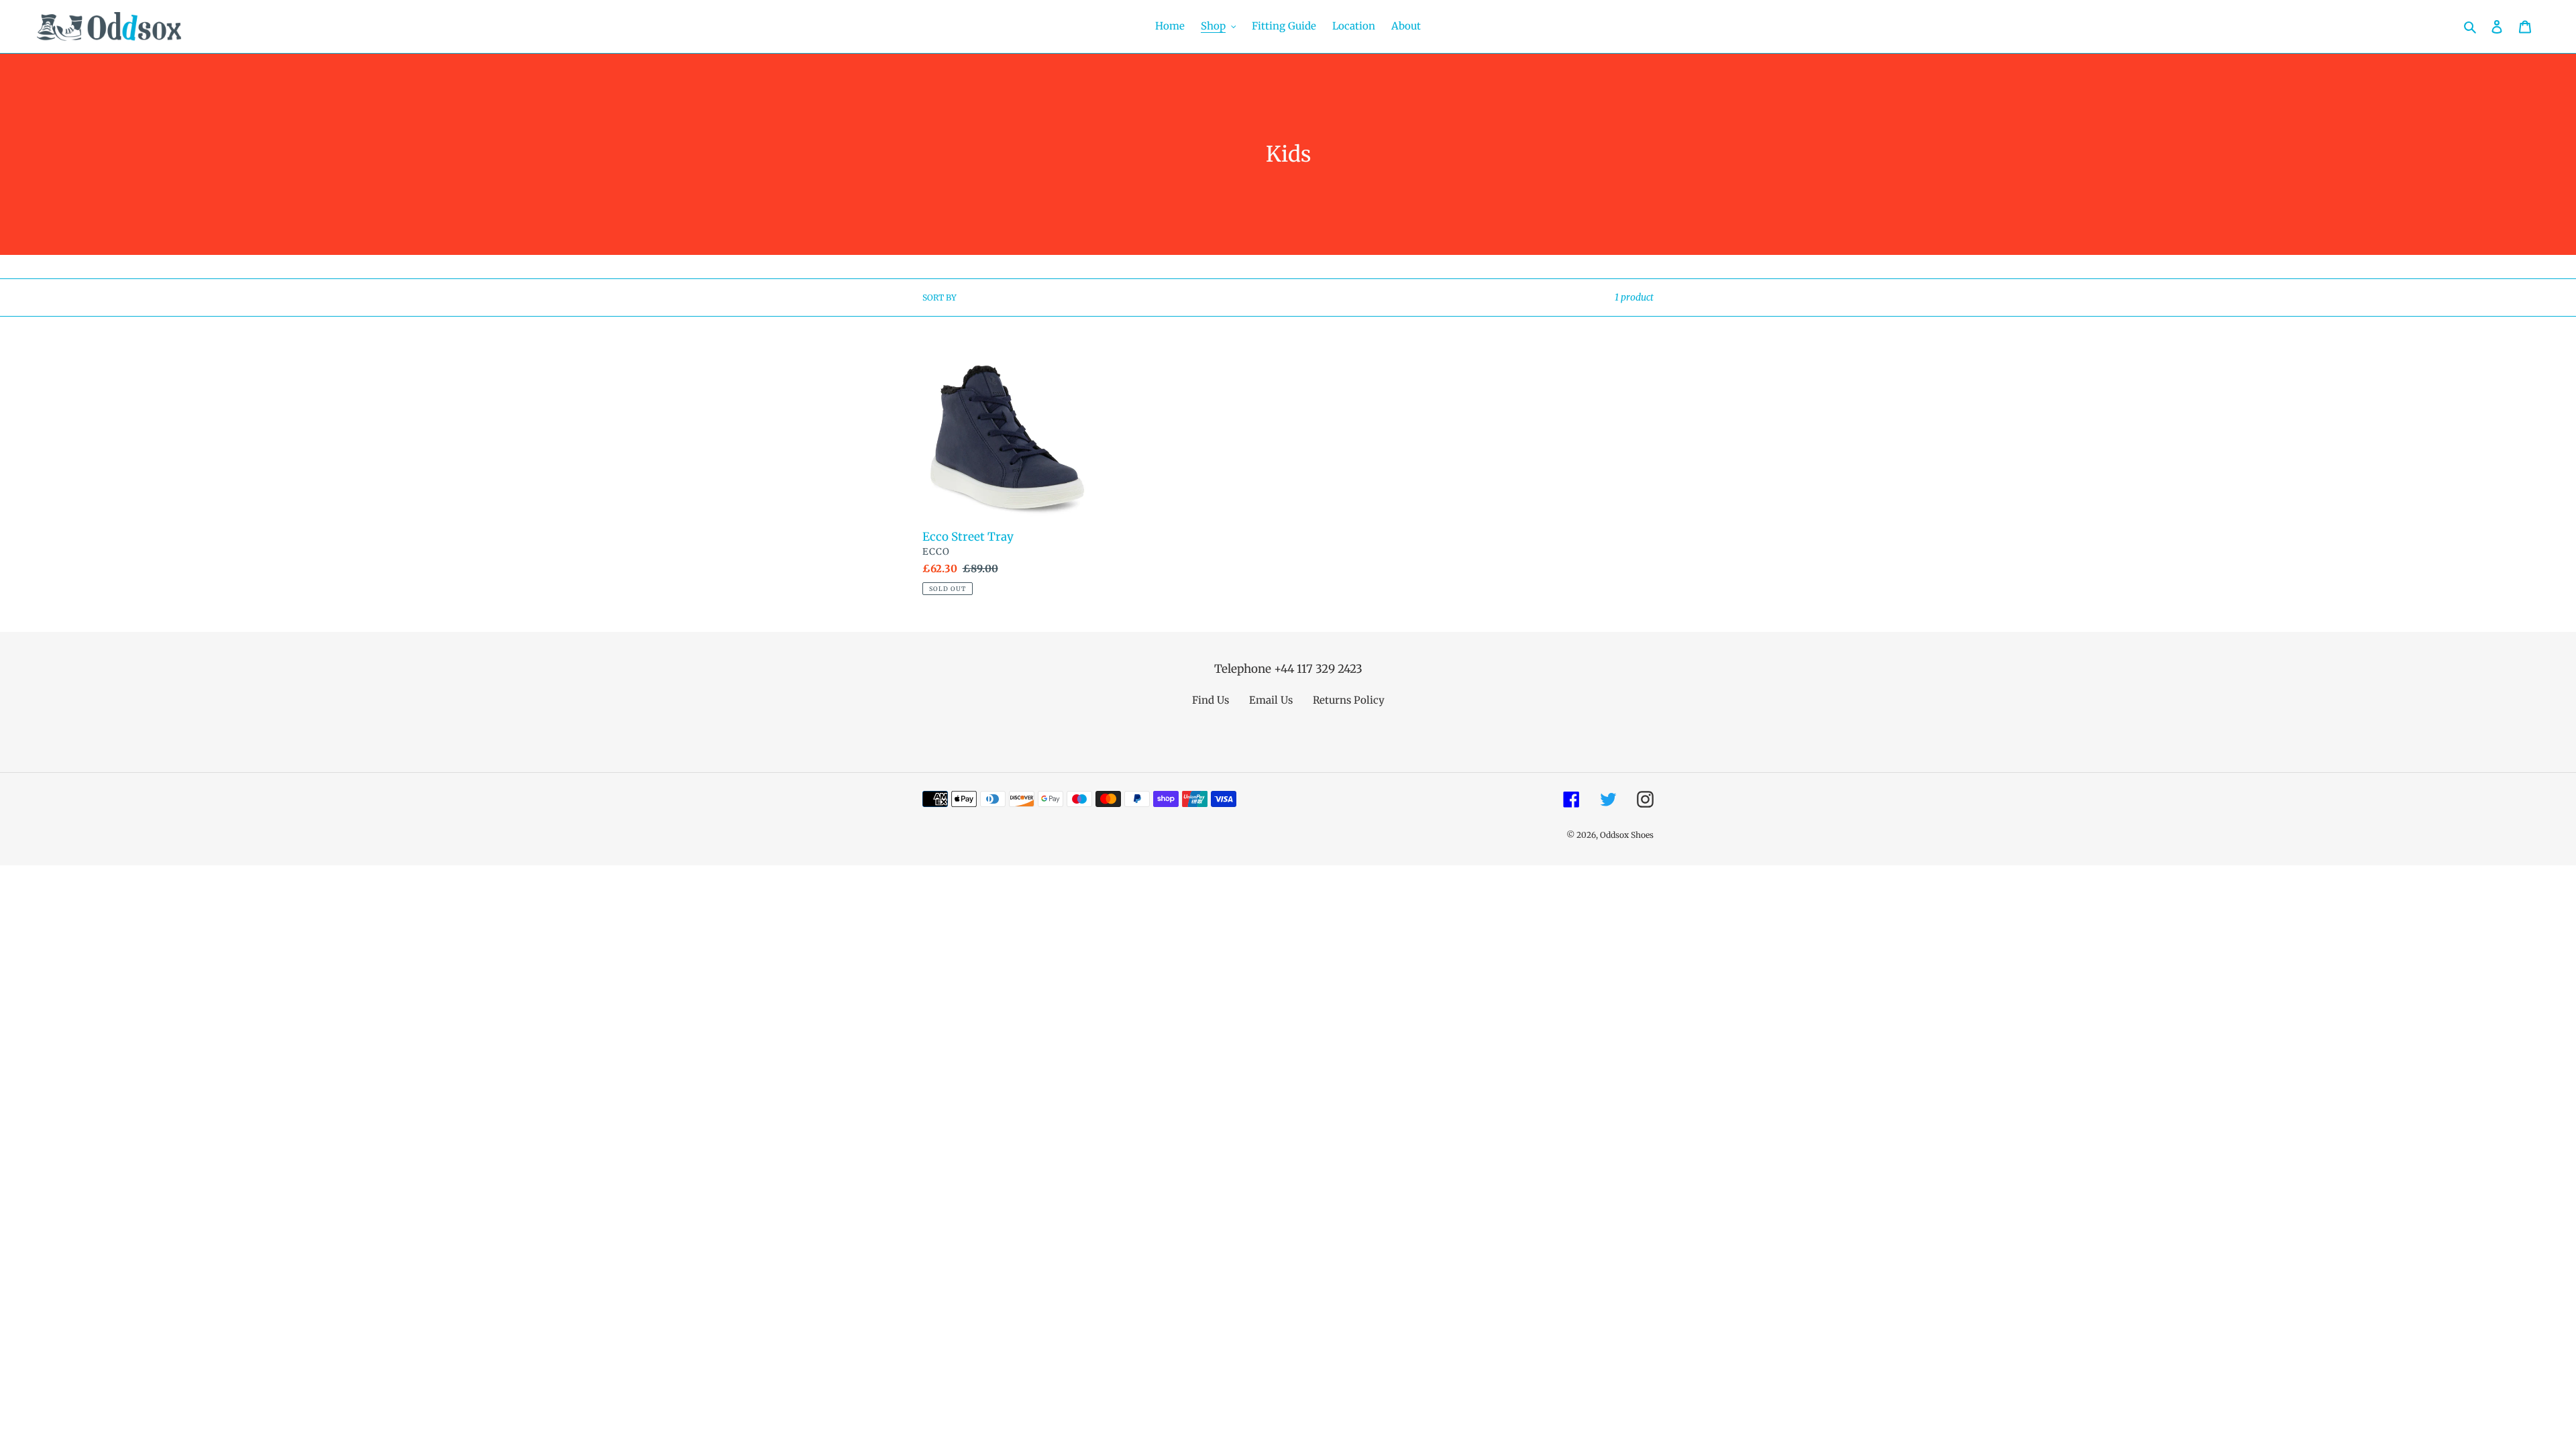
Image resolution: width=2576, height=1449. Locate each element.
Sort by (940, 298)
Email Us (1271, 700)
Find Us (1211, 700)
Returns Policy (1349, 700)
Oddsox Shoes (1627, 835)
